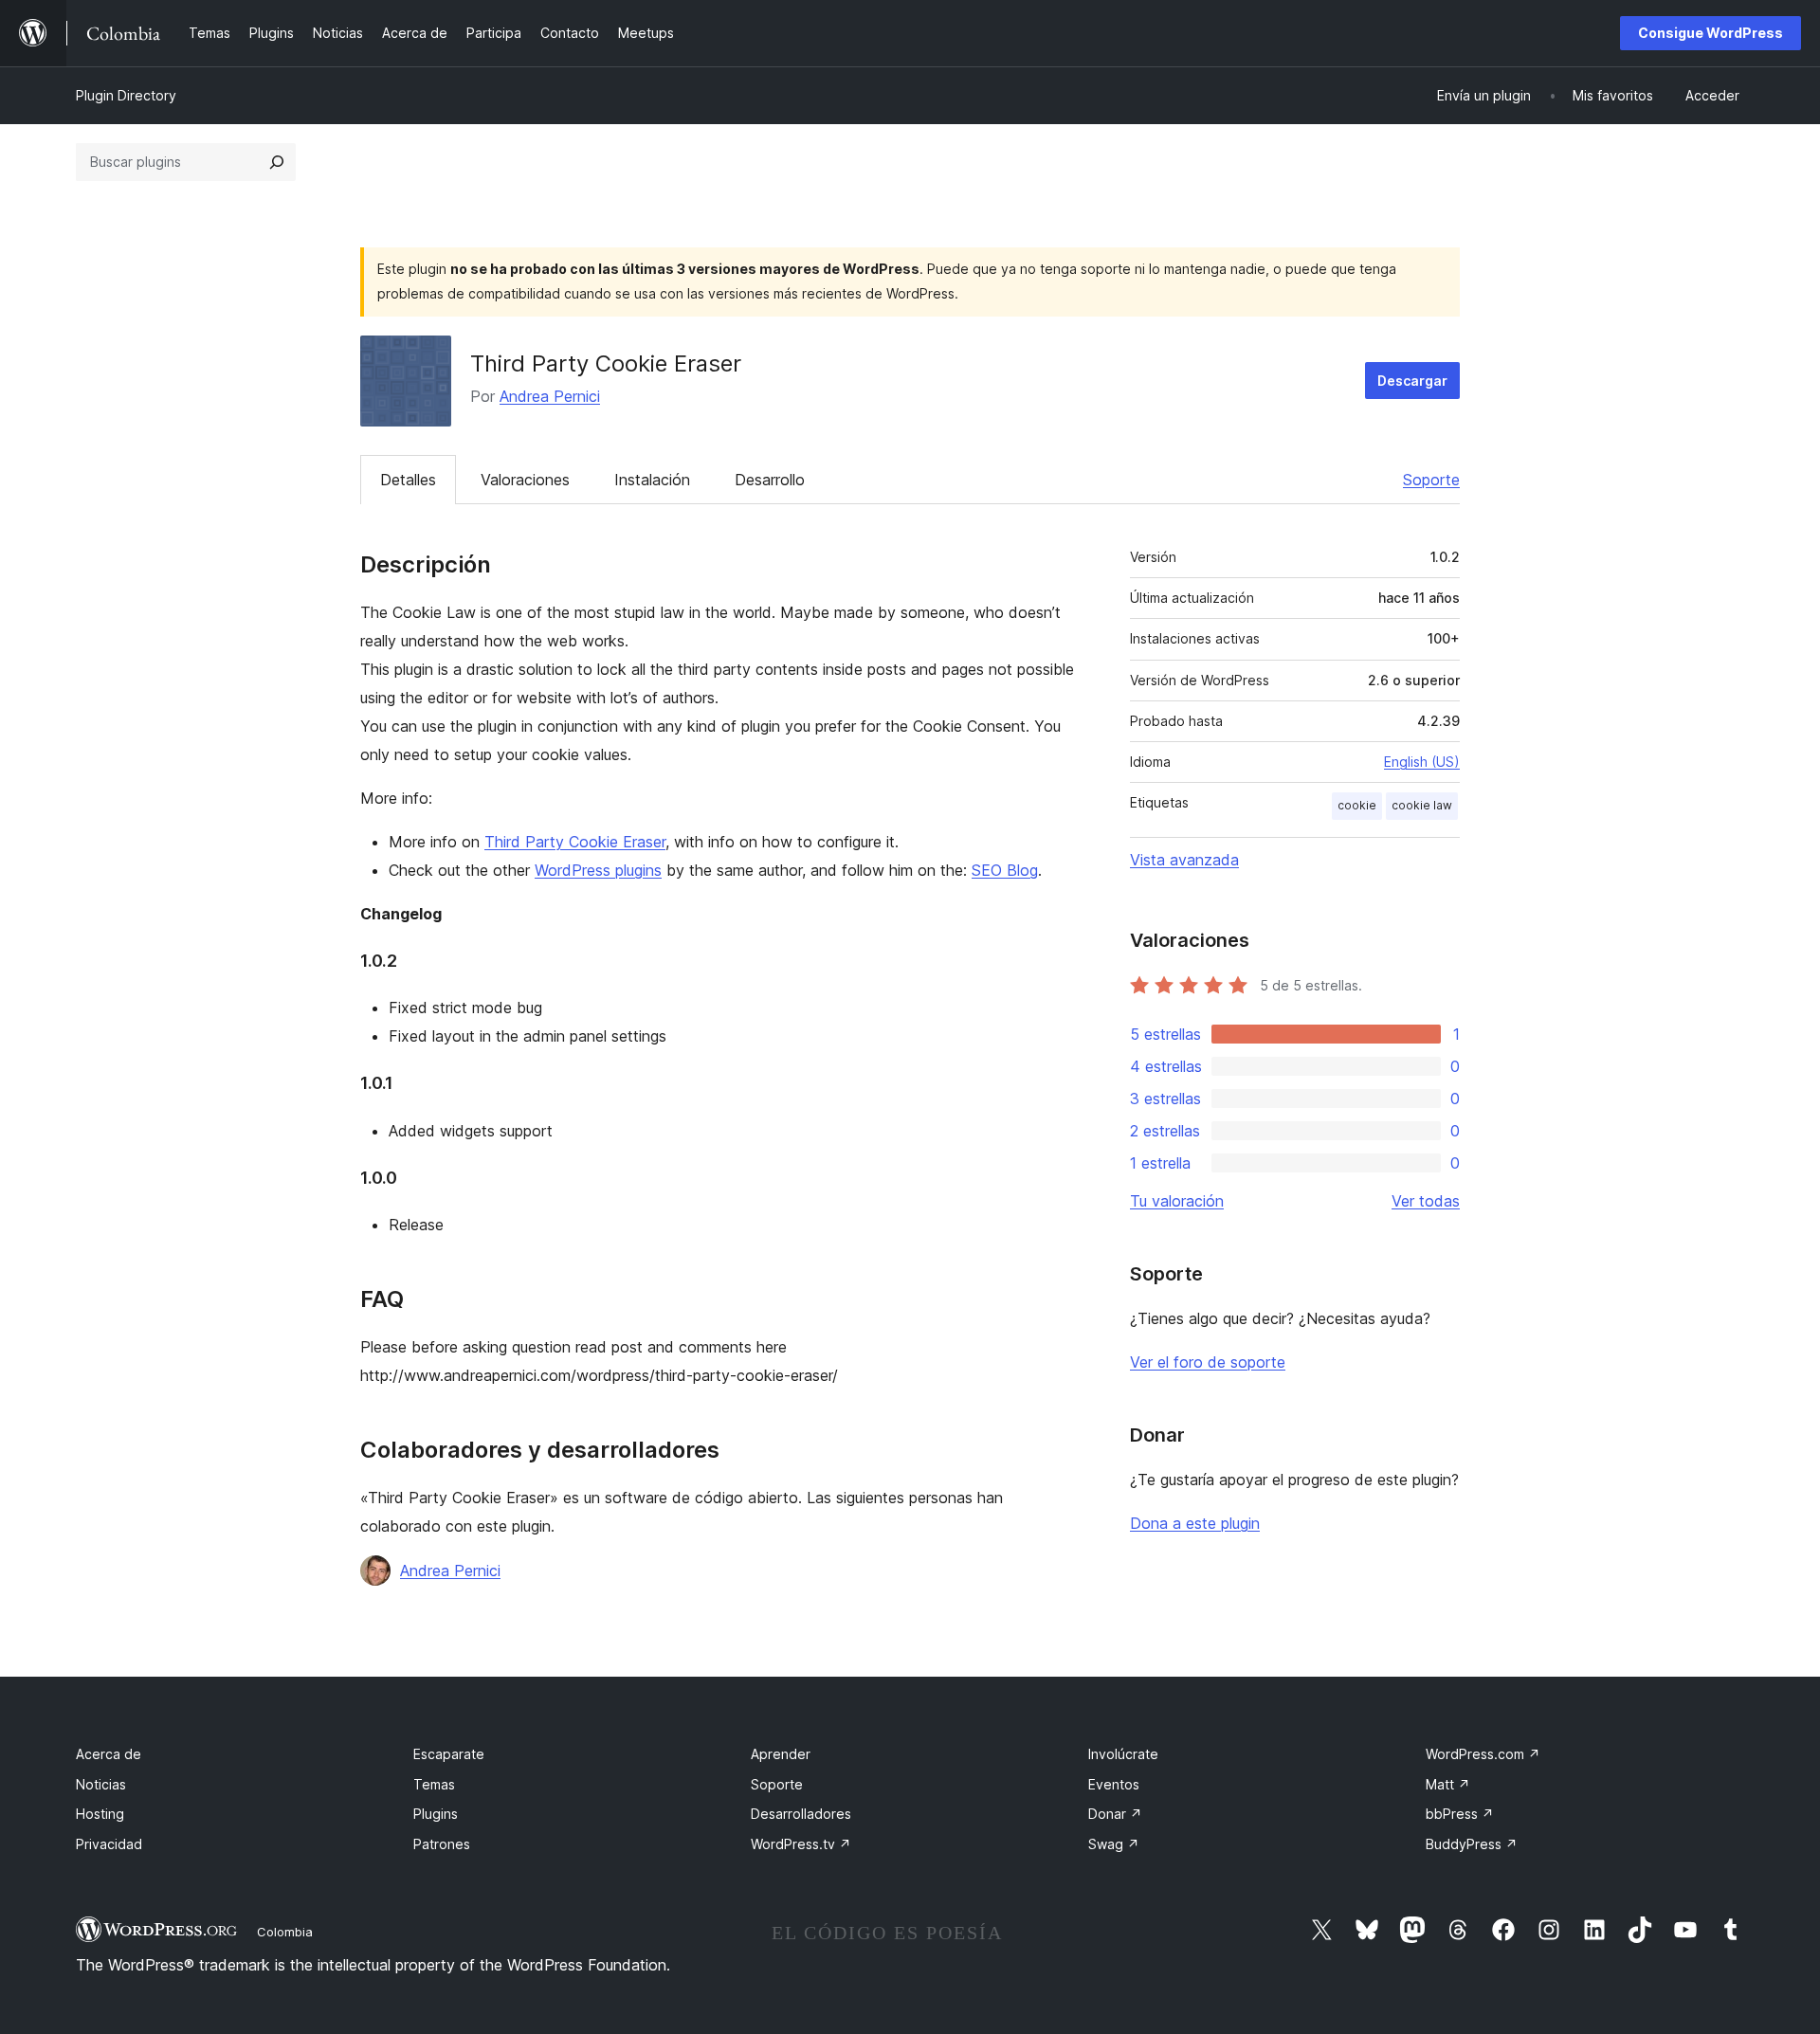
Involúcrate (1123, 1754)
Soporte (1431, 480)
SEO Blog (1005, 870)
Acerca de (109, 1754)
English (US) (1422, 762)
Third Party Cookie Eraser (575, 842)
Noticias (101, 1784)
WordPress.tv (801, 1844)
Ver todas (1426, 1201)
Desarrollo (770, 480)
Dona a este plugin (1195, 1523)
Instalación (652, 480)
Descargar (1412, 381)
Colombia (285, 1932)
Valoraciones (525, 480)
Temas (434, 1784)
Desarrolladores (801, 1814)
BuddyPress (1472, 1844)
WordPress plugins (598, 870)
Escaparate (449, 1754)
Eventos (1114, 1784)
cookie (1357, 805)
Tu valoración (1177, 1201)
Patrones (442, 1844)
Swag (1114, 1844)
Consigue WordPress (1711, 33)
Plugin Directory (126, 95)
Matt (1448, 1784)
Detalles (408, 480)
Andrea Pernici (550, 396)
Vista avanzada (1184, 860)
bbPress (1460, 1814)
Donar (1115, 1814)
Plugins (436, 1814)
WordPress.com (1483, 1754)
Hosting (100, 1814)
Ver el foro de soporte (1208, 1362)
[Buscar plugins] (277, 162)
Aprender (781, 1754)
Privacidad (109, 1844)
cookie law (1422, 805)
